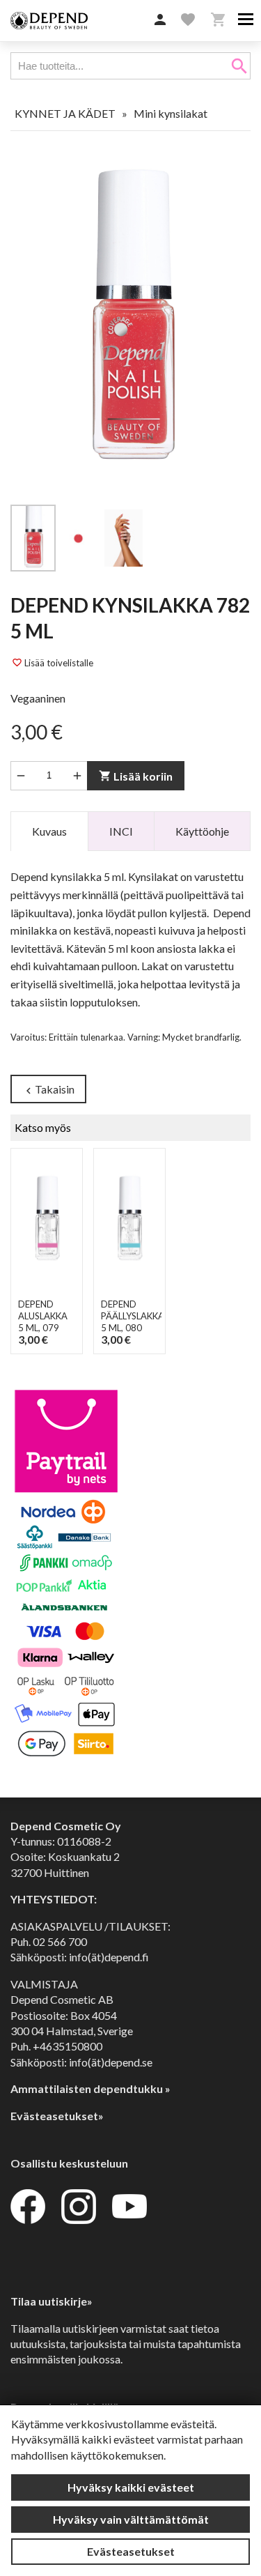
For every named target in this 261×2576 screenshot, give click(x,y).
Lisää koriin (136, 776)
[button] (160, 20)
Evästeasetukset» (57, 2116)
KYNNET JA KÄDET (65, 113)
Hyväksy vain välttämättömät (131, 2519)
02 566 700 (60, 1941)
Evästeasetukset (131, 2551)
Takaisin (48, 1090)
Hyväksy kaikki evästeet (131, 2487)
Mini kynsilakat (171, 113)
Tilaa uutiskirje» (52, 2301)
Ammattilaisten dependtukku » (90, 2088)
